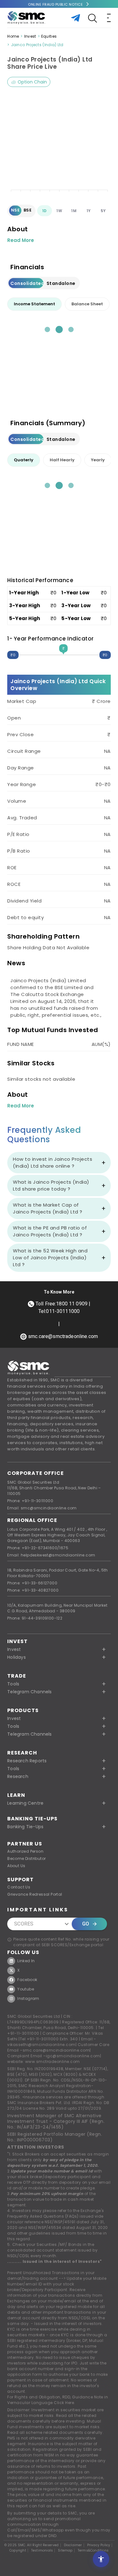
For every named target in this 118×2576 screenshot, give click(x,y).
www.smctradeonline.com (53, 2062)
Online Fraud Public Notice (55, 4)
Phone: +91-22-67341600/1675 (38, 1548)
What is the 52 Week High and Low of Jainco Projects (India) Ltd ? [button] (50, 1258)
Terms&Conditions (93, 2551)
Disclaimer (73, 2545)
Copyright (18, 2551)
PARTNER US (25, 1844)
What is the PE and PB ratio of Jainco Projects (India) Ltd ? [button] (50, 1231)
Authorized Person (25, 1851)
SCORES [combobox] (24, 1924)
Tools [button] (13, 1684)
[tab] (34, 304)
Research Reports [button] (27, 1761)
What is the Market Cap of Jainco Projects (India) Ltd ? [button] (48, 1208)
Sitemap (65, 2551)
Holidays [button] (17, 1657)
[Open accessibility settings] (101, 2559)
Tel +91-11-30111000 (39, 2039)
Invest (30, 36)
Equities (49, 36)
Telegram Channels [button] (29, 1692)
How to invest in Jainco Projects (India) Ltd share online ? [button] (53, 1162)
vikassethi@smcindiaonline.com (41, 2045)
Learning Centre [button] (25, 1803)
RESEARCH (22, 1753)
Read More (21, 240)
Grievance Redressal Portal (35, 1894)
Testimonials (42, 2551)
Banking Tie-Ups (32, 1819)
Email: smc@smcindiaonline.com (42, 1508)
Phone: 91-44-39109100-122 (35, 1618)
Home (13, 36)
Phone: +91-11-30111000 (30, 1501)
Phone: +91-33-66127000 (32, 1583)
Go (86, 1924)
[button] (59, 1718)
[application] (59, 145)
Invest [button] (14, 1649)
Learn (16, 1795)
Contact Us (19, 1887)
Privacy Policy (99, 2545)
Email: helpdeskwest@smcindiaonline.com (51, 1555)
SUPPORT (20, 1880)
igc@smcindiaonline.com (73, 2056)
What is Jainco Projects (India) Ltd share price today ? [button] (51, 1185)
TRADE (17, 1676)
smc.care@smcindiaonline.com (56, 2050)
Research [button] (18, 1776)
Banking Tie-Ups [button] (25, 1827)
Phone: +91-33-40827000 (33, 1590)
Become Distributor (26, 1858)
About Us (16, 1866)
